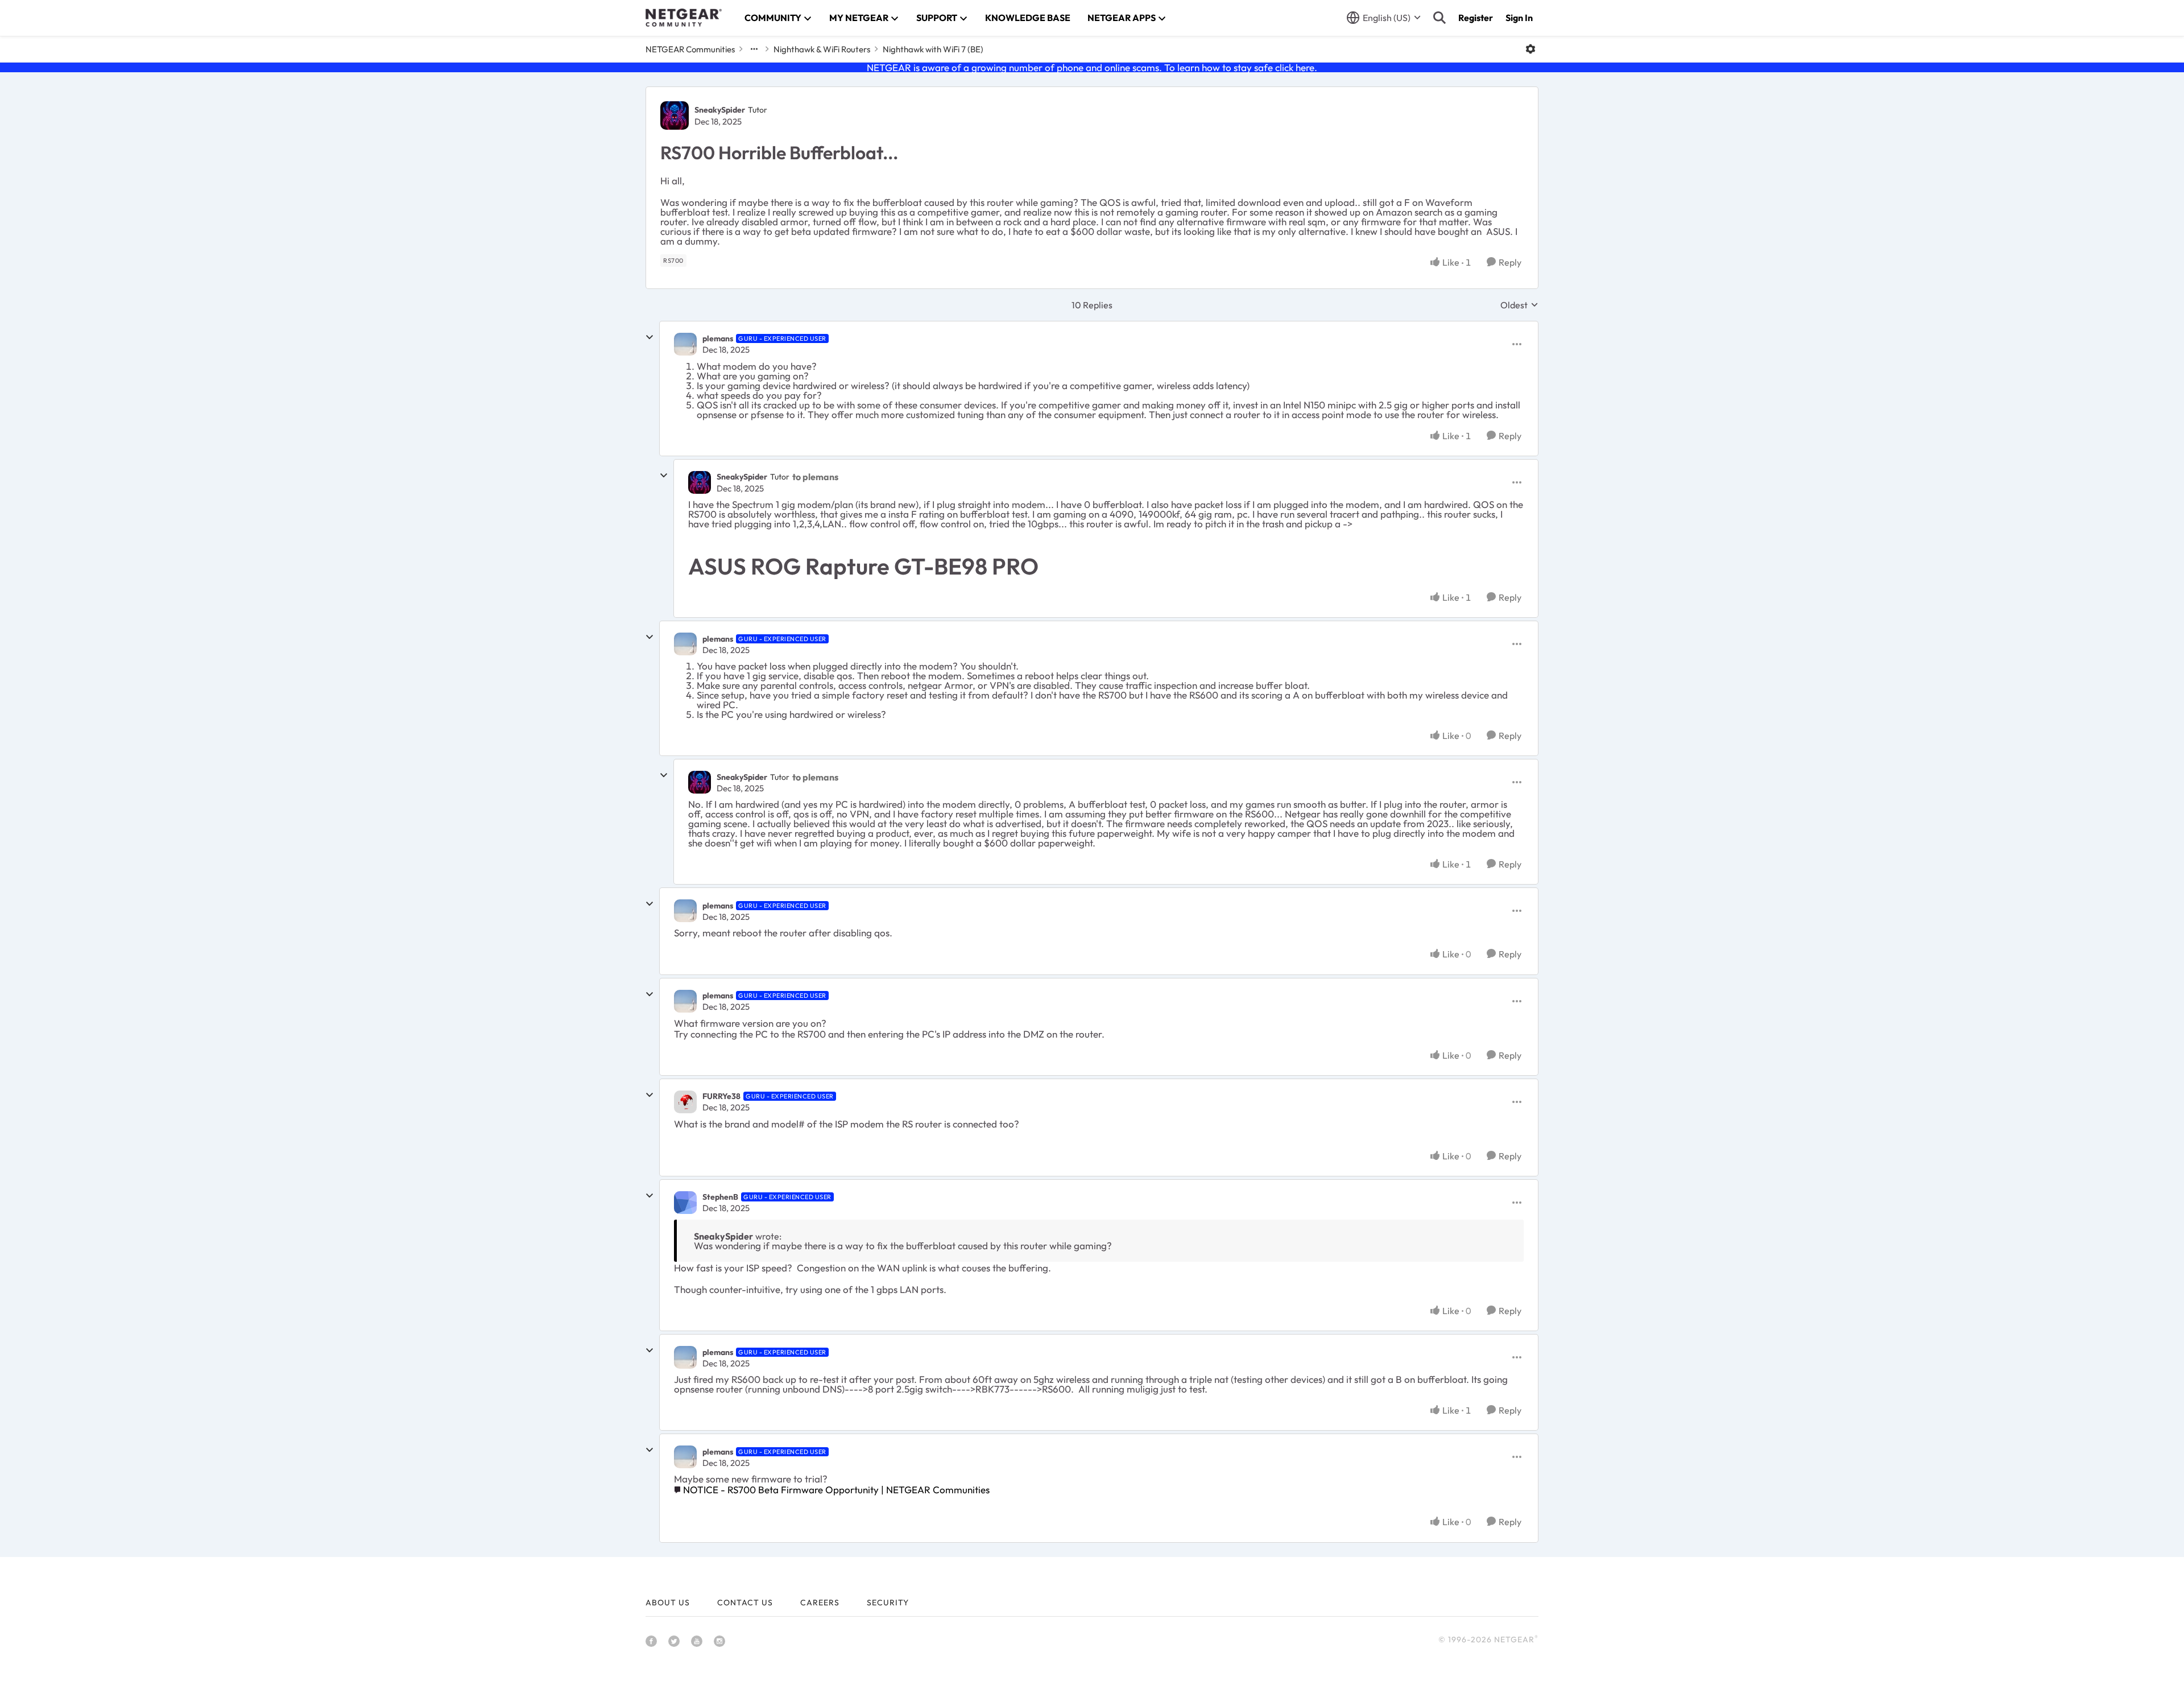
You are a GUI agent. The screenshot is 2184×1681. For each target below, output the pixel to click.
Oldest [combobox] (1519, 305)
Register (1476, 18)
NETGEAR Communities (690, 49)
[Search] (1440, 18)
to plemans (815, 477)
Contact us (745, 1602)
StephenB (720, 1197)
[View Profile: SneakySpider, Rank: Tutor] (675, 115)
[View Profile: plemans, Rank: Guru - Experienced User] (685, 344)
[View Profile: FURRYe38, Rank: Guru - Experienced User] (685, 1102)
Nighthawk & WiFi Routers (822, 49)
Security (888, 1602)
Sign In (1519, 18)
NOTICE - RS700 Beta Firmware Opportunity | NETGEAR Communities (836, 1490)
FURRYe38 (721, 1096)
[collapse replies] (650, 337)
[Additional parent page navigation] (754, 49)
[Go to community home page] (684, 18)
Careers (820, 1602)
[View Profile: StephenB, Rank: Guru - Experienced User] (685, 1203)
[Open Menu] (1531, 49)
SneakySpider (720, 110)
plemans (718, 338)
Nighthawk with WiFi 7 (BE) (933, 49)
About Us (668, 1602)
